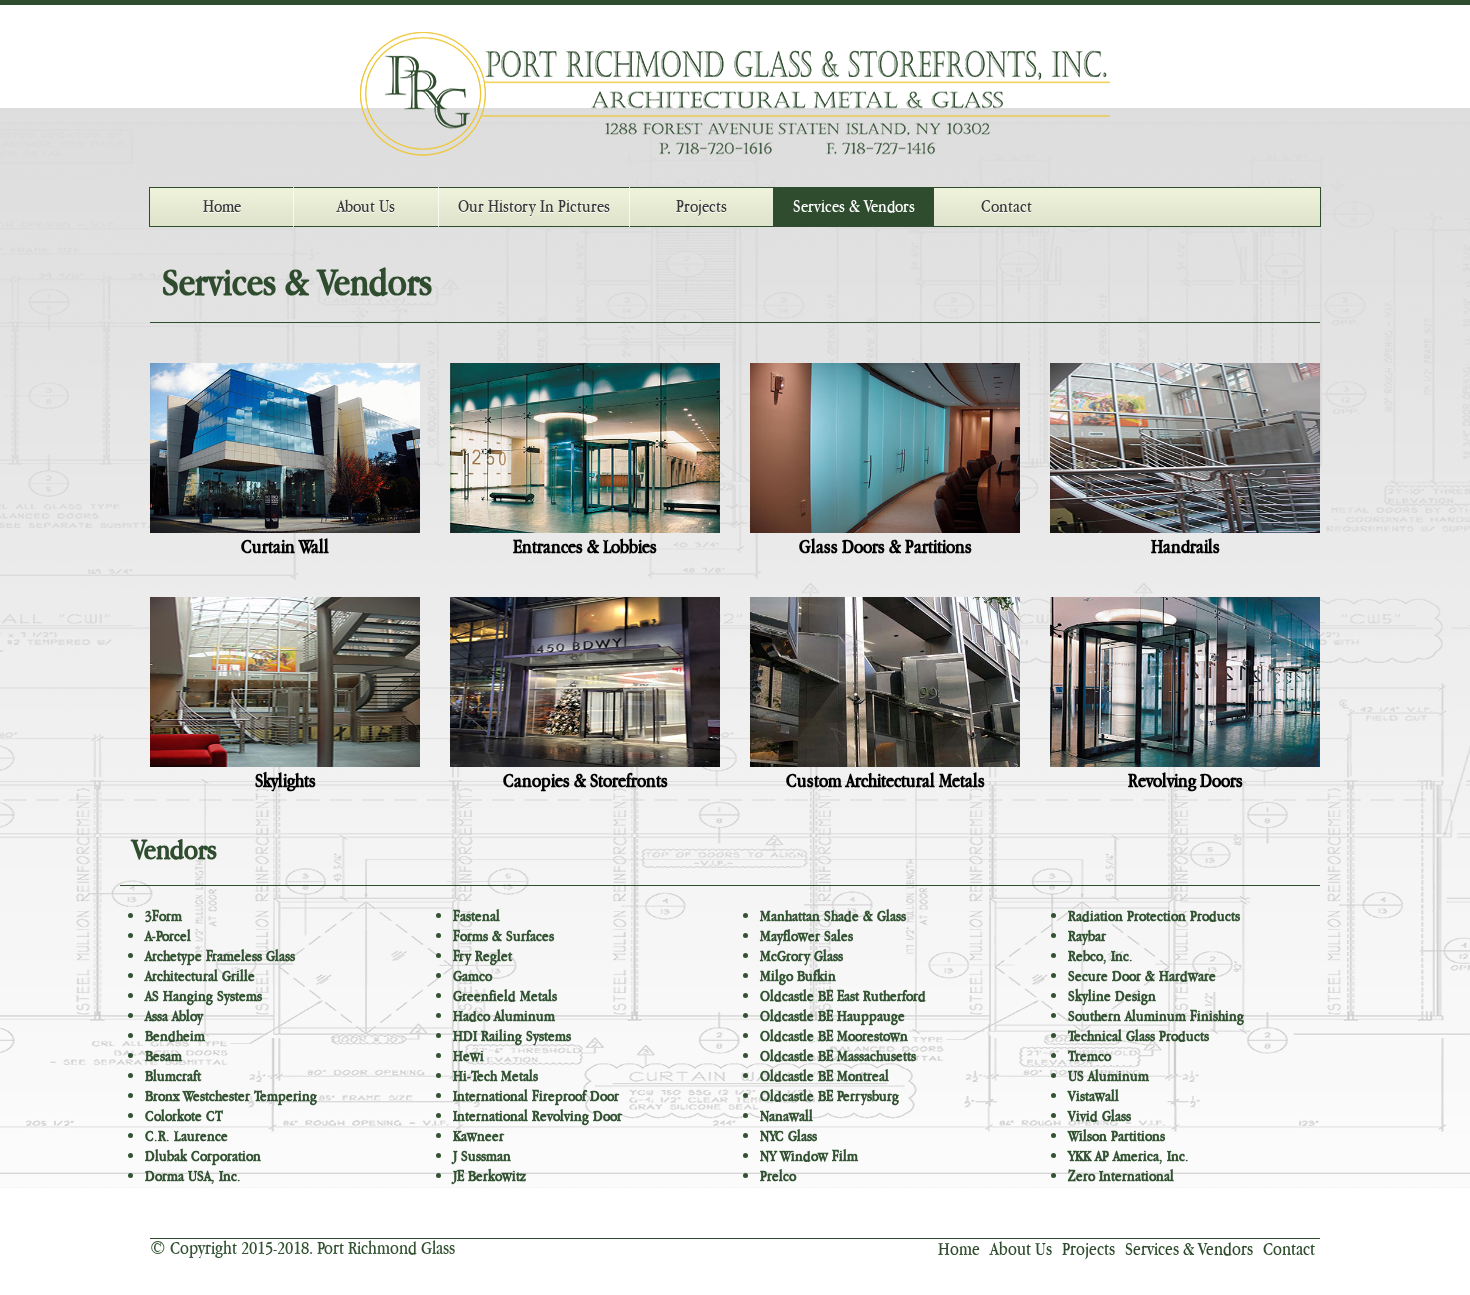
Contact (1006, 206)
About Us (366, 206)
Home (222, 206)
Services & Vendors (854, 206)
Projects (701, 206)
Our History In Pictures (534, 206)
